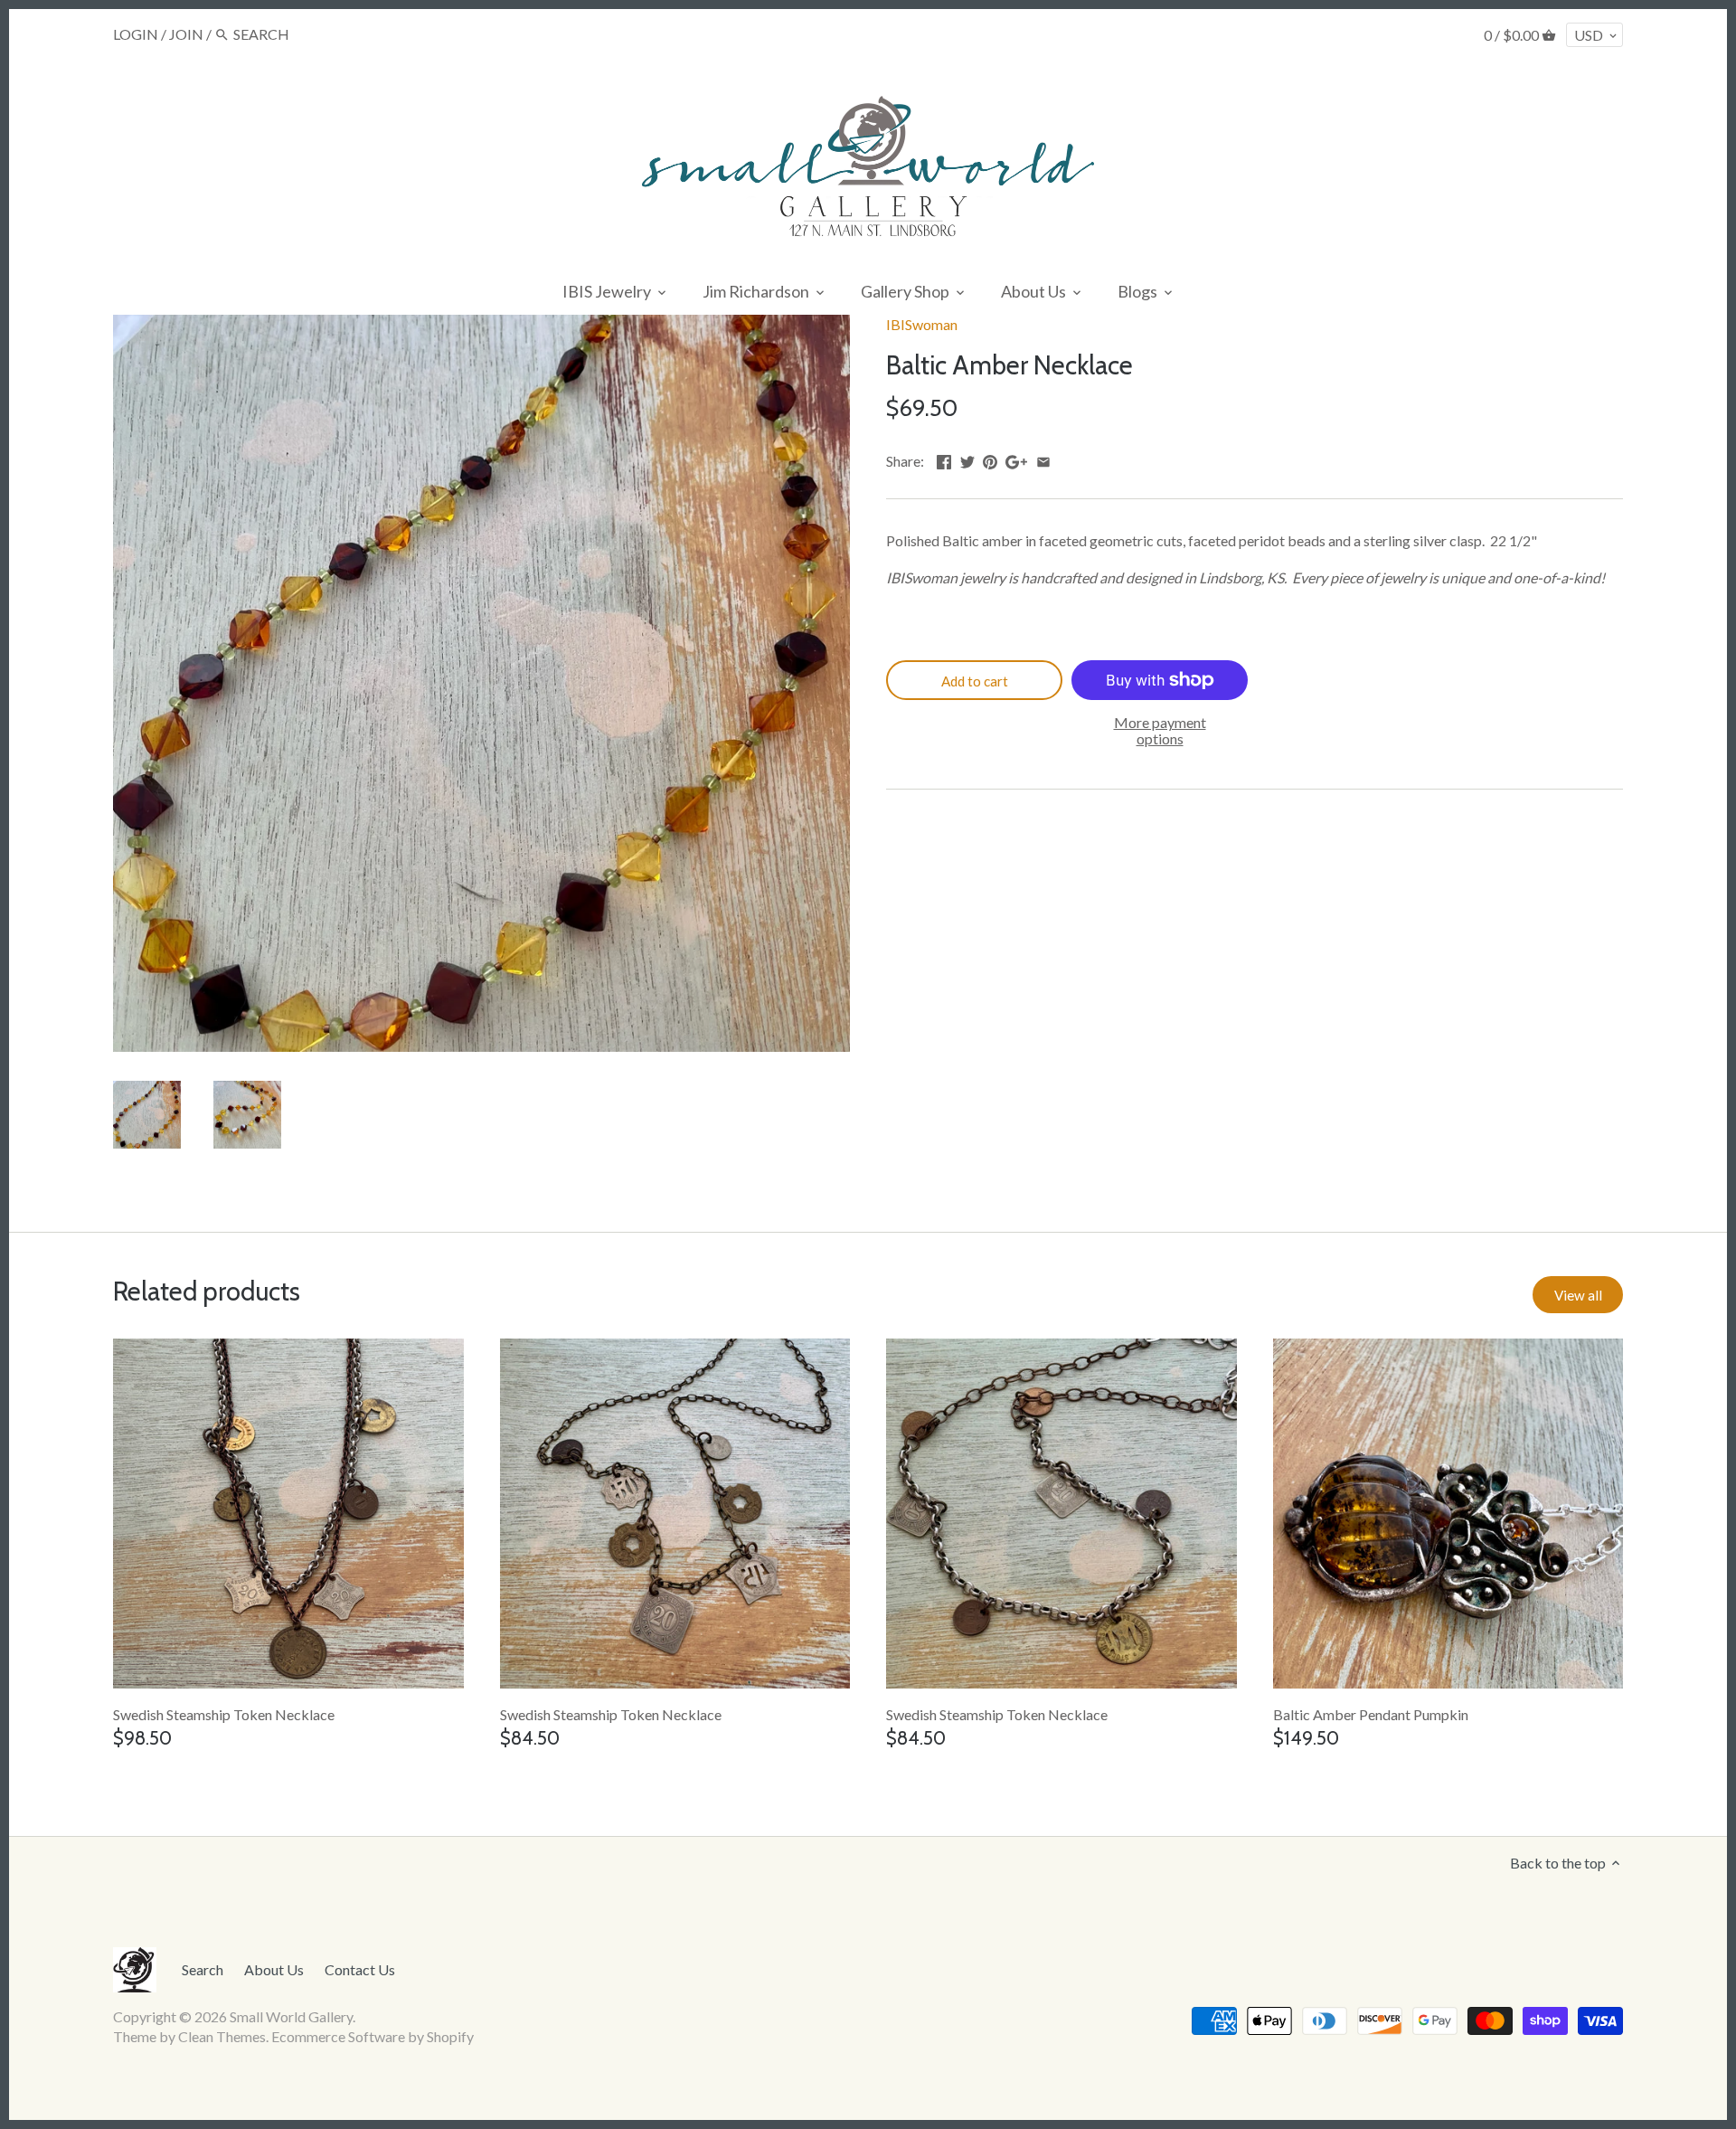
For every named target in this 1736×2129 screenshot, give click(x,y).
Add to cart (975, 681)
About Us (274, 1969)
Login (136, 34)
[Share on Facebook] (944, 459)
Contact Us (360, 1969)
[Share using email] (1043, 459)
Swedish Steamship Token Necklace (224, 1714)
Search (203, 1969)
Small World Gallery (291, 2016)
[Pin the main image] (990, 459)
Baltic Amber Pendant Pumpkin (1371, 1714)
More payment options (1160, 730)
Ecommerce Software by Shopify (373, 2036)
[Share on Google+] (1016, 459)
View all (1578, 1295)
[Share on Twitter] (967, 459)
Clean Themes (222, 2036)
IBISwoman (922, 324)
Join (186, 34)
